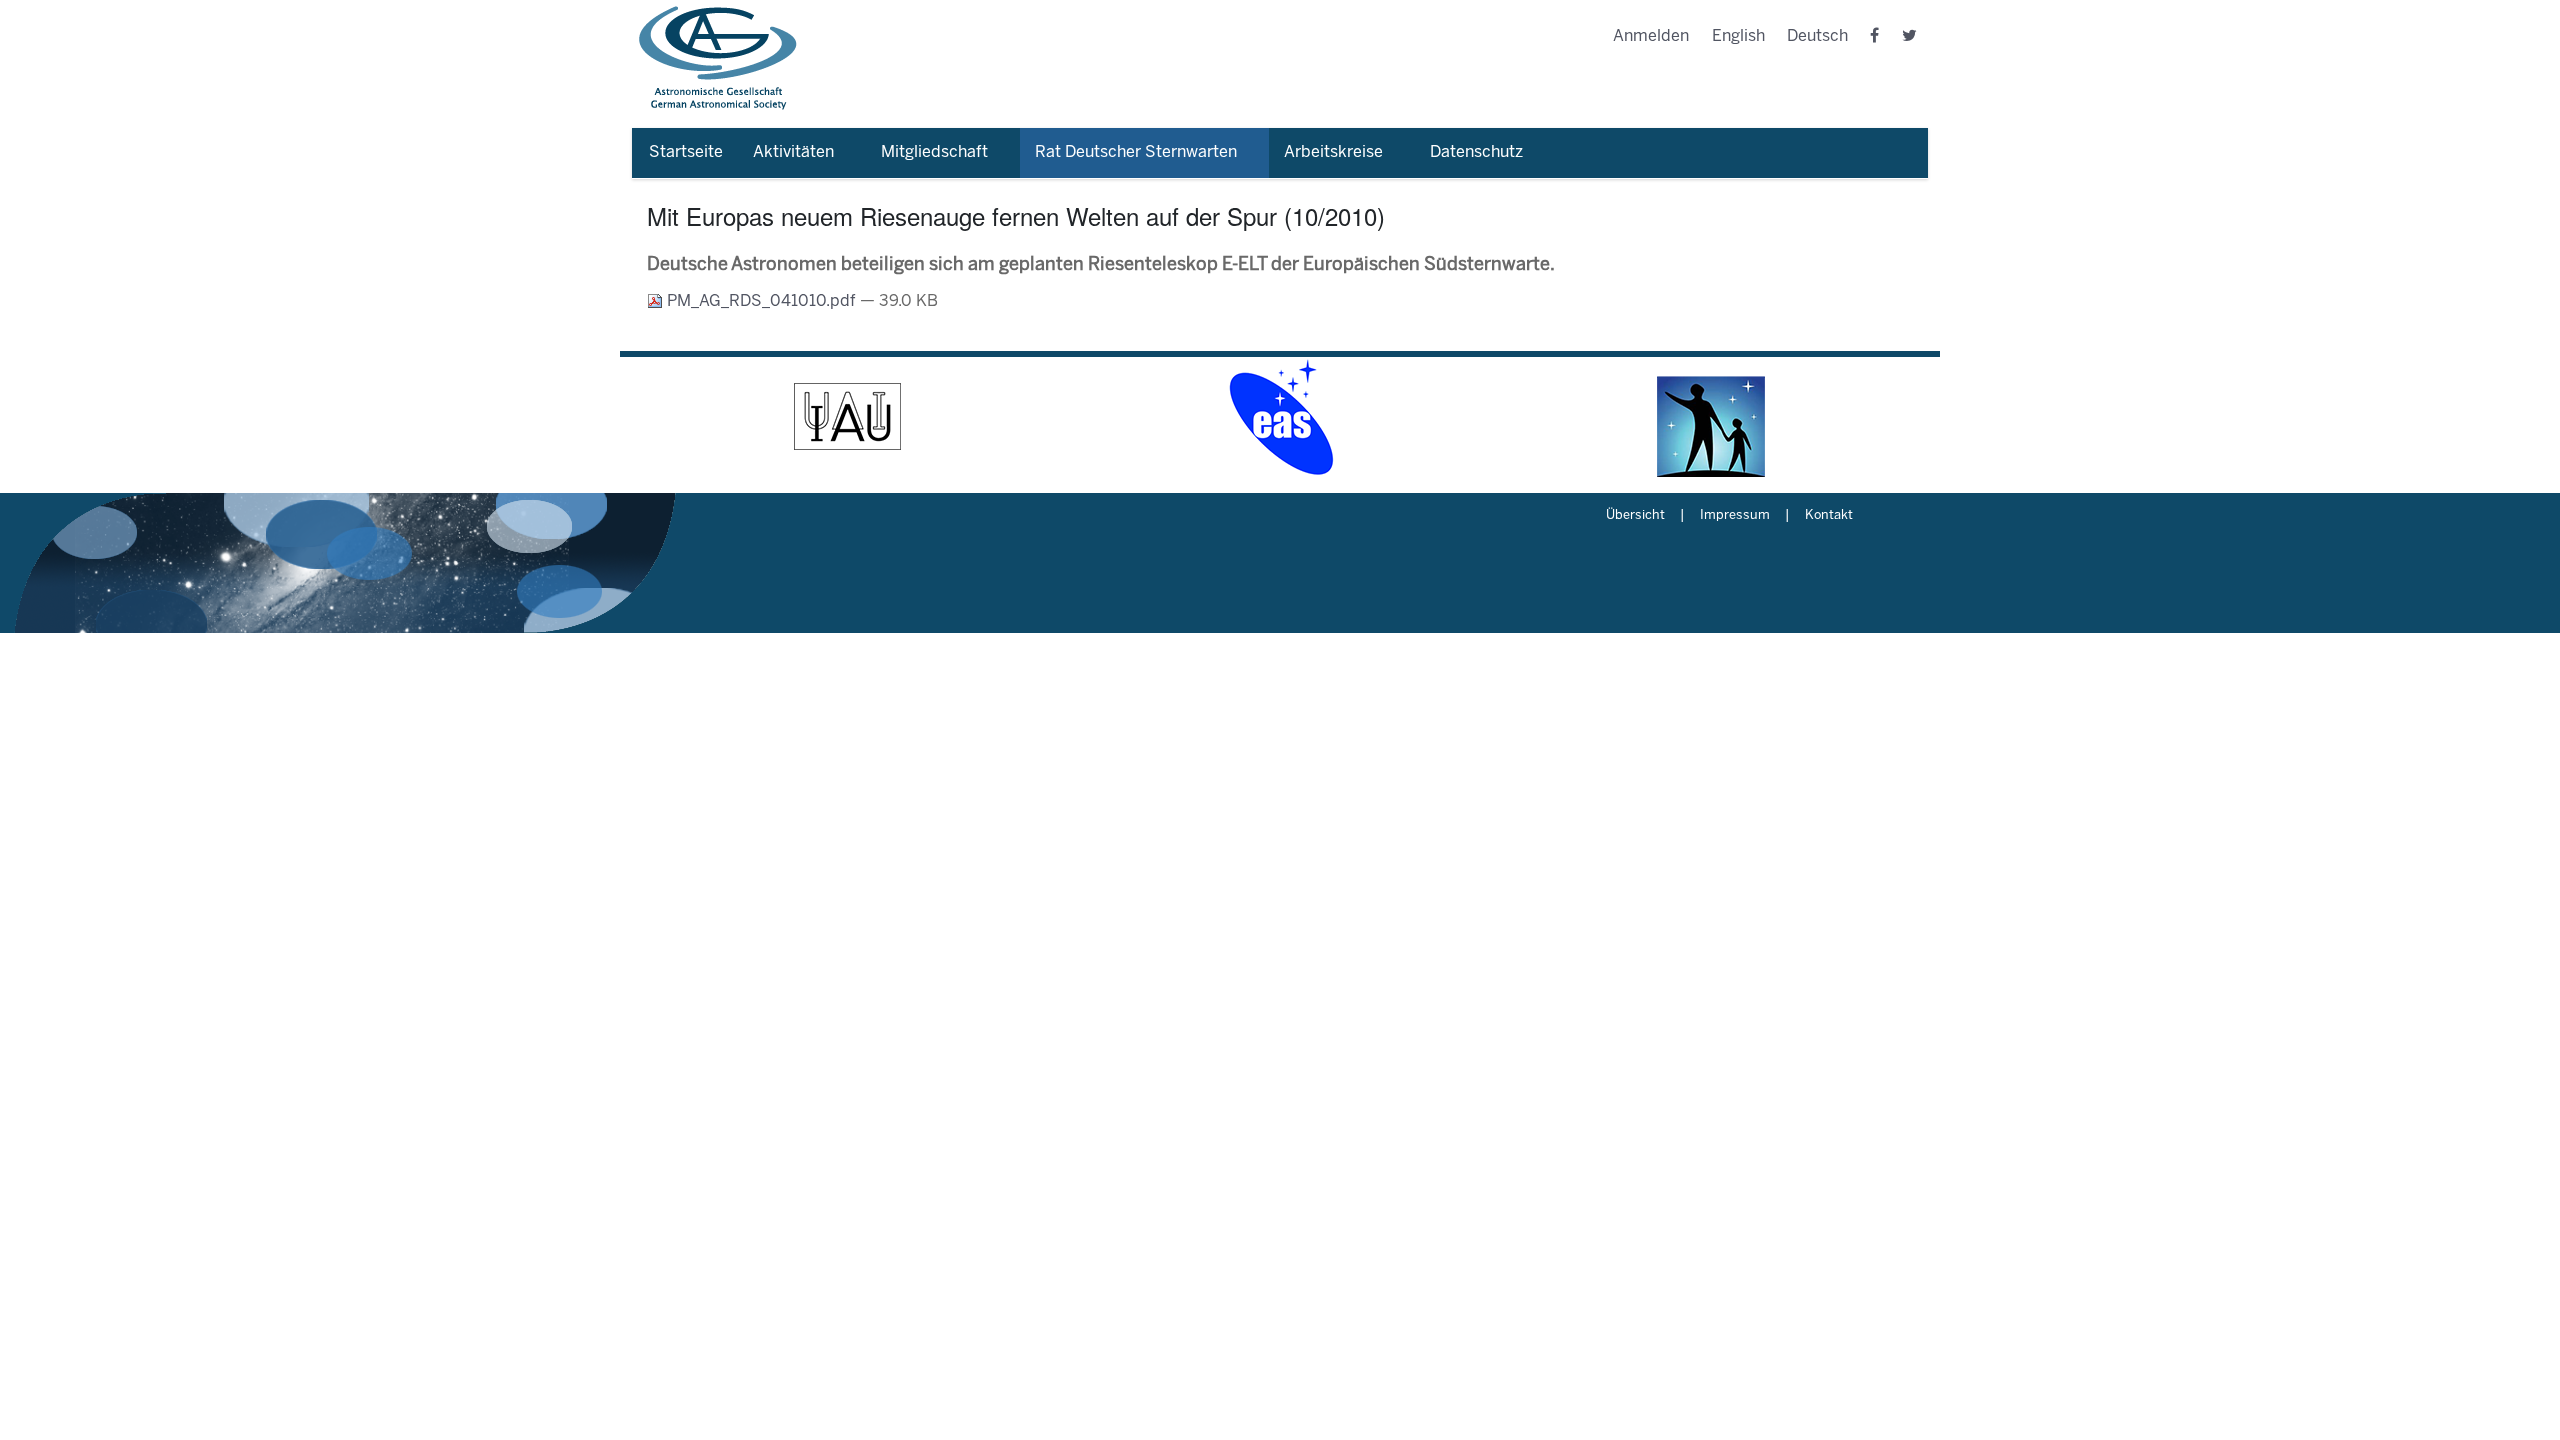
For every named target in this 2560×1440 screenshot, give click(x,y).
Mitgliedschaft (934, 152)
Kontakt (1829, 516)
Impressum (1735, 516)
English (1738, 36)
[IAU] (848, 417)
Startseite (686, 152)
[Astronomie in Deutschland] (1712, 417)
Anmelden (1651, 36)
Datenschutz (1476, 152)
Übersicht (1635, 516)
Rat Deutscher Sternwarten (1136, 152)
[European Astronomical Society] (1280, 417)
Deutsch (1817, 36)
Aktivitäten (793, 152)
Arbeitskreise (1333, 152)
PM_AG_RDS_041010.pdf (761, 301)
